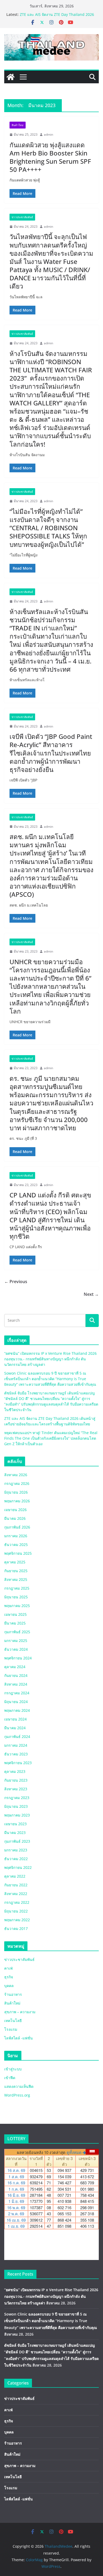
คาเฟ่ (8, 1968)
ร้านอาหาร (13, 1994)
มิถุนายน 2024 (16, 1702)
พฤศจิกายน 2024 (18, 1658)
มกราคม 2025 (16, 1641)
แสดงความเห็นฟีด (19, 2086)
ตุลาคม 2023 (15, 1771)
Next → (91, 1294)
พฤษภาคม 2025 (17, 1606)
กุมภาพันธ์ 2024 (17, 1737)
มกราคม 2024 (16, 1745)
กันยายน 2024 (16, 1675)
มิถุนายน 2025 (16, 1597)
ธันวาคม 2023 (16, 1754)
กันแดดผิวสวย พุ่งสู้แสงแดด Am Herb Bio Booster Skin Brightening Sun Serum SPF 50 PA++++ (50, 157)
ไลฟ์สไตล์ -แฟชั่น (18, 2038)
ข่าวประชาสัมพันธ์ (22, 217)
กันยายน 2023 (16, 1780)
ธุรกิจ (9, 1977)
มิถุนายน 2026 (16, 1492)
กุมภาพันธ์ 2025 (17, 1632)
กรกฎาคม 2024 (17, 1693)
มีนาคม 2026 (15, 1518)
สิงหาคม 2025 (16, 1579)
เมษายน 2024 (15, 1719)
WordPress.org (17, 2095)
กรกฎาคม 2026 (17, 1483)
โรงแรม (11, 2029)
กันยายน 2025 (16, 1571)
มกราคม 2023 (16, 1850)
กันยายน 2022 (16, 1885)
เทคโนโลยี (13, 2021)
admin (48, 134)
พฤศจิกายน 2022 (18, 1867)
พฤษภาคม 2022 (17, 1920)
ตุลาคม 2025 (15, 1562)
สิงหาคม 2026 (16, 1475)
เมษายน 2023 (15, 1824)
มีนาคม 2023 (15, 1833)
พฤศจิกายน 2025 (18, 1553)
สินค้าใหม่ (18, 125)
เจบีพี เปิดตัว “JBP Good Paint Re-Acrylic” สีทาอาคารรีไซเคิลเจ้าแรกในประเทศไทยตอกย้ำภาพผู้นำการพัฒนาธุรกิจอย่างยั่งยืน (51, 753)
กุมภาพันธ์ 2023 (17, 1841)
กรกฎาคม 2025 (17, 1588)
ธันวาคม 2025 (16, 1545)
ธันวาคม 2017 (16, 1928)
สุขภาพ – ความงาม (20, 2012)
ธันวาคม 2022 (16, 1859)
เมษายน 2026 (15, 1510)
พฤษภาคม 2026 (17, 1501)
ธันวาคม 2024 (16, 1649)
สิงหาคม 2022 (16, 1894)
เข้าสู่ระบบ (13, 2069)
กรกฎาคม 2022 (17, 1902)
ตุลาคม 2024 (15, 1667)
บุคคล (9, 1986)
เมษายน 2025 (15, 1614)
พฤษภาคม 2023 (17, 1815)
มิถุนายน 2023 (16, 1806)
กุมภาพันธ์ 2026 (17, 1527)
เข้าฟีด (10, 2078)
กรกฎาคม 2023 (17, 1798)
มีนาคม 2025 (15, 1623)
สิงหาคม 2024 (16, 1684)
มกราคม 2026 (16, 1536)
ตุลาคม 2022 (15, 1876)
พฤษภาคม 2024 (17, 1710)
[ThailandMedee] (11, 77)
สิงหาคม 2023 (16, 1789)
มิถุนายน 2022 (16, 1911)
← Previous (16, 1282)
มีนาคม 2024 (15, 1728)
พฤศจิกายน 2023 (18, 1763)
